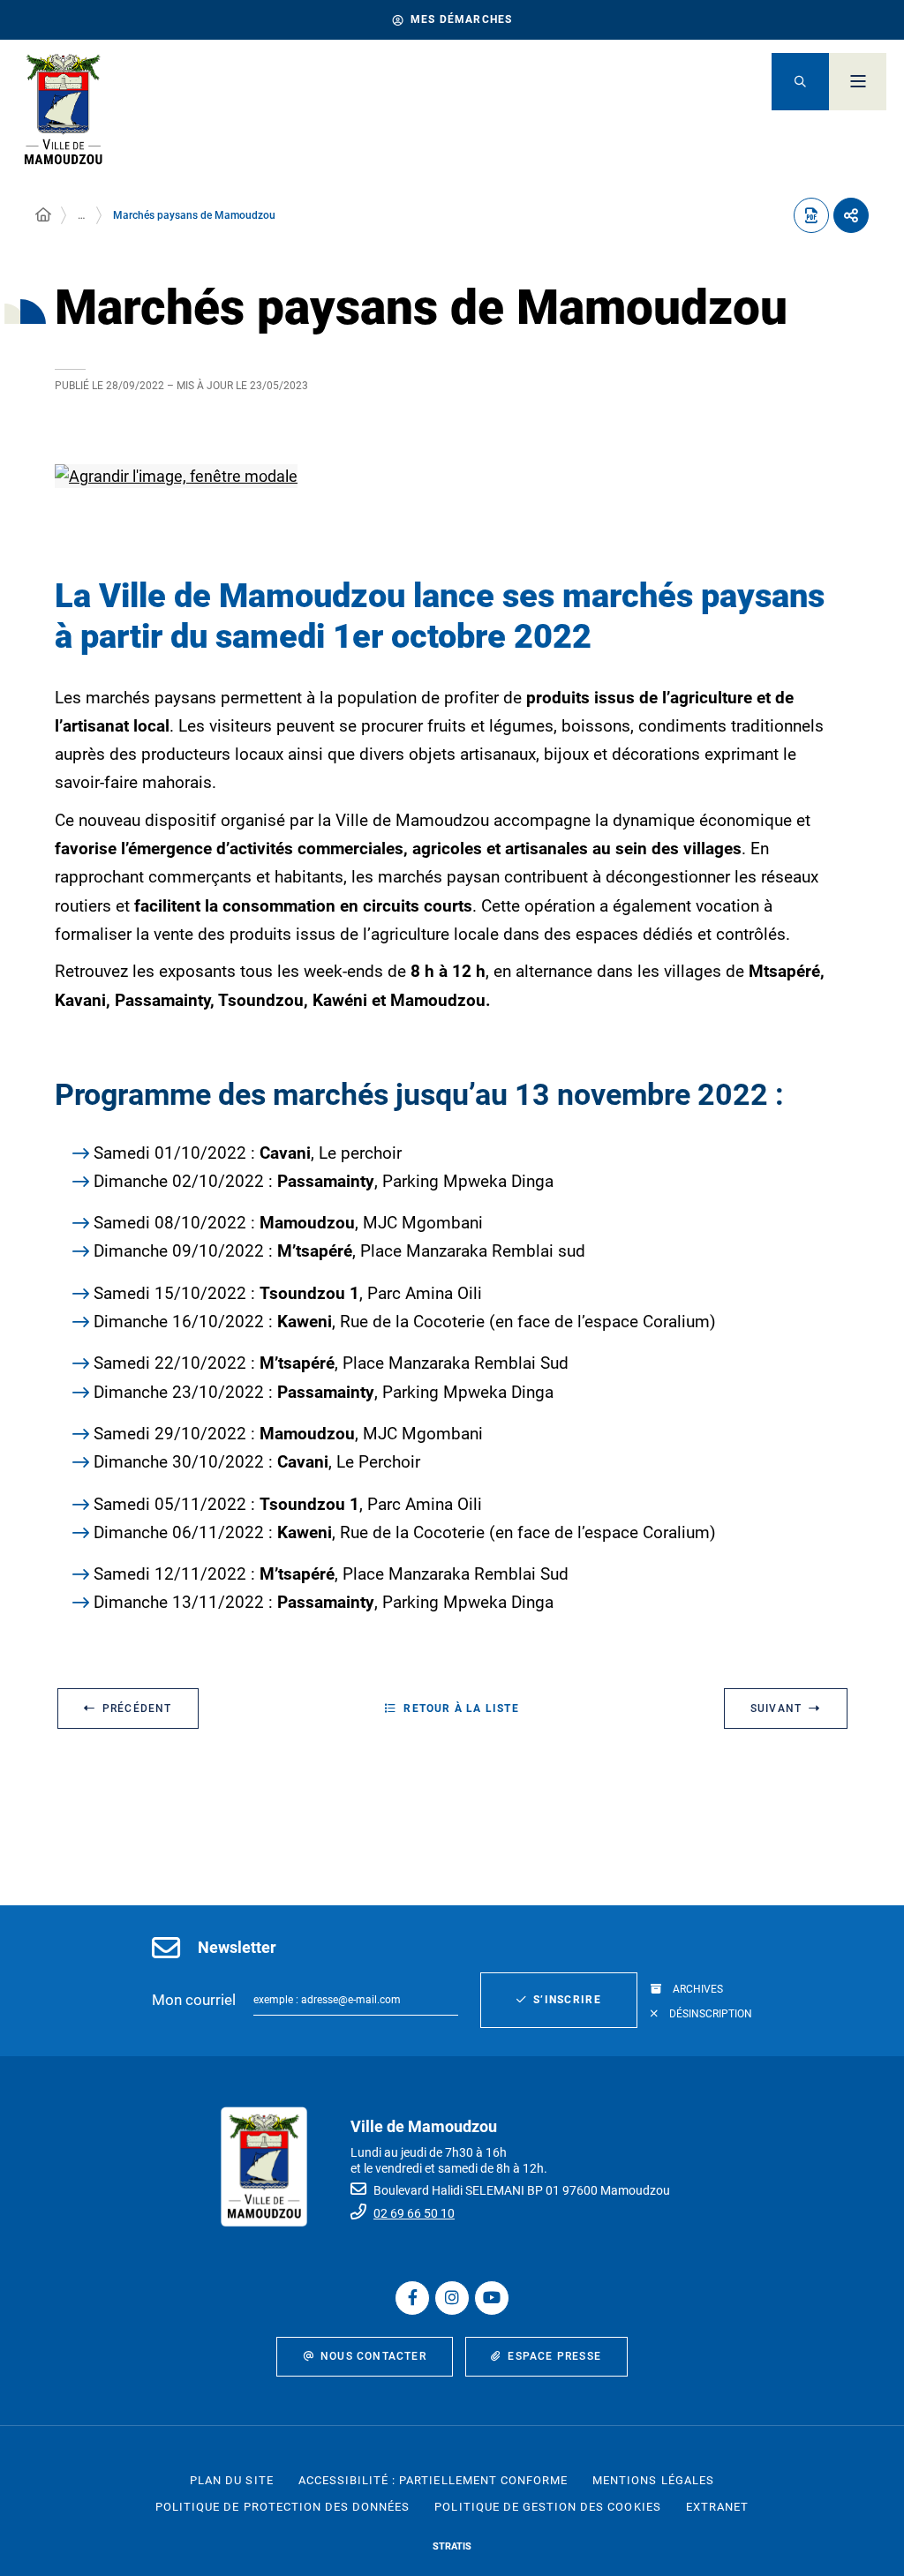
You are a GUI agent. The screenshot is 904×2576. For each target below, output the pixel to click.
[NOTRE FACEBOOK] (412, 2298)
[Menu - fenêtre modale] (858, 82)
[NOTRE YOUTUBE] (492, 2298)
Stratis (452, 2546)
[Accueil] (43, 215)
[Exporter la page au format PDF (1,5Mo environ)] (811, 215)
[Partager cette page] (851, 215)
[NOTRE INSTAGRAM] (452, 2298)
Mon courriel (194, 2000)
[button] (800, 82)
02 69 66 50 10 (414, 2213)
